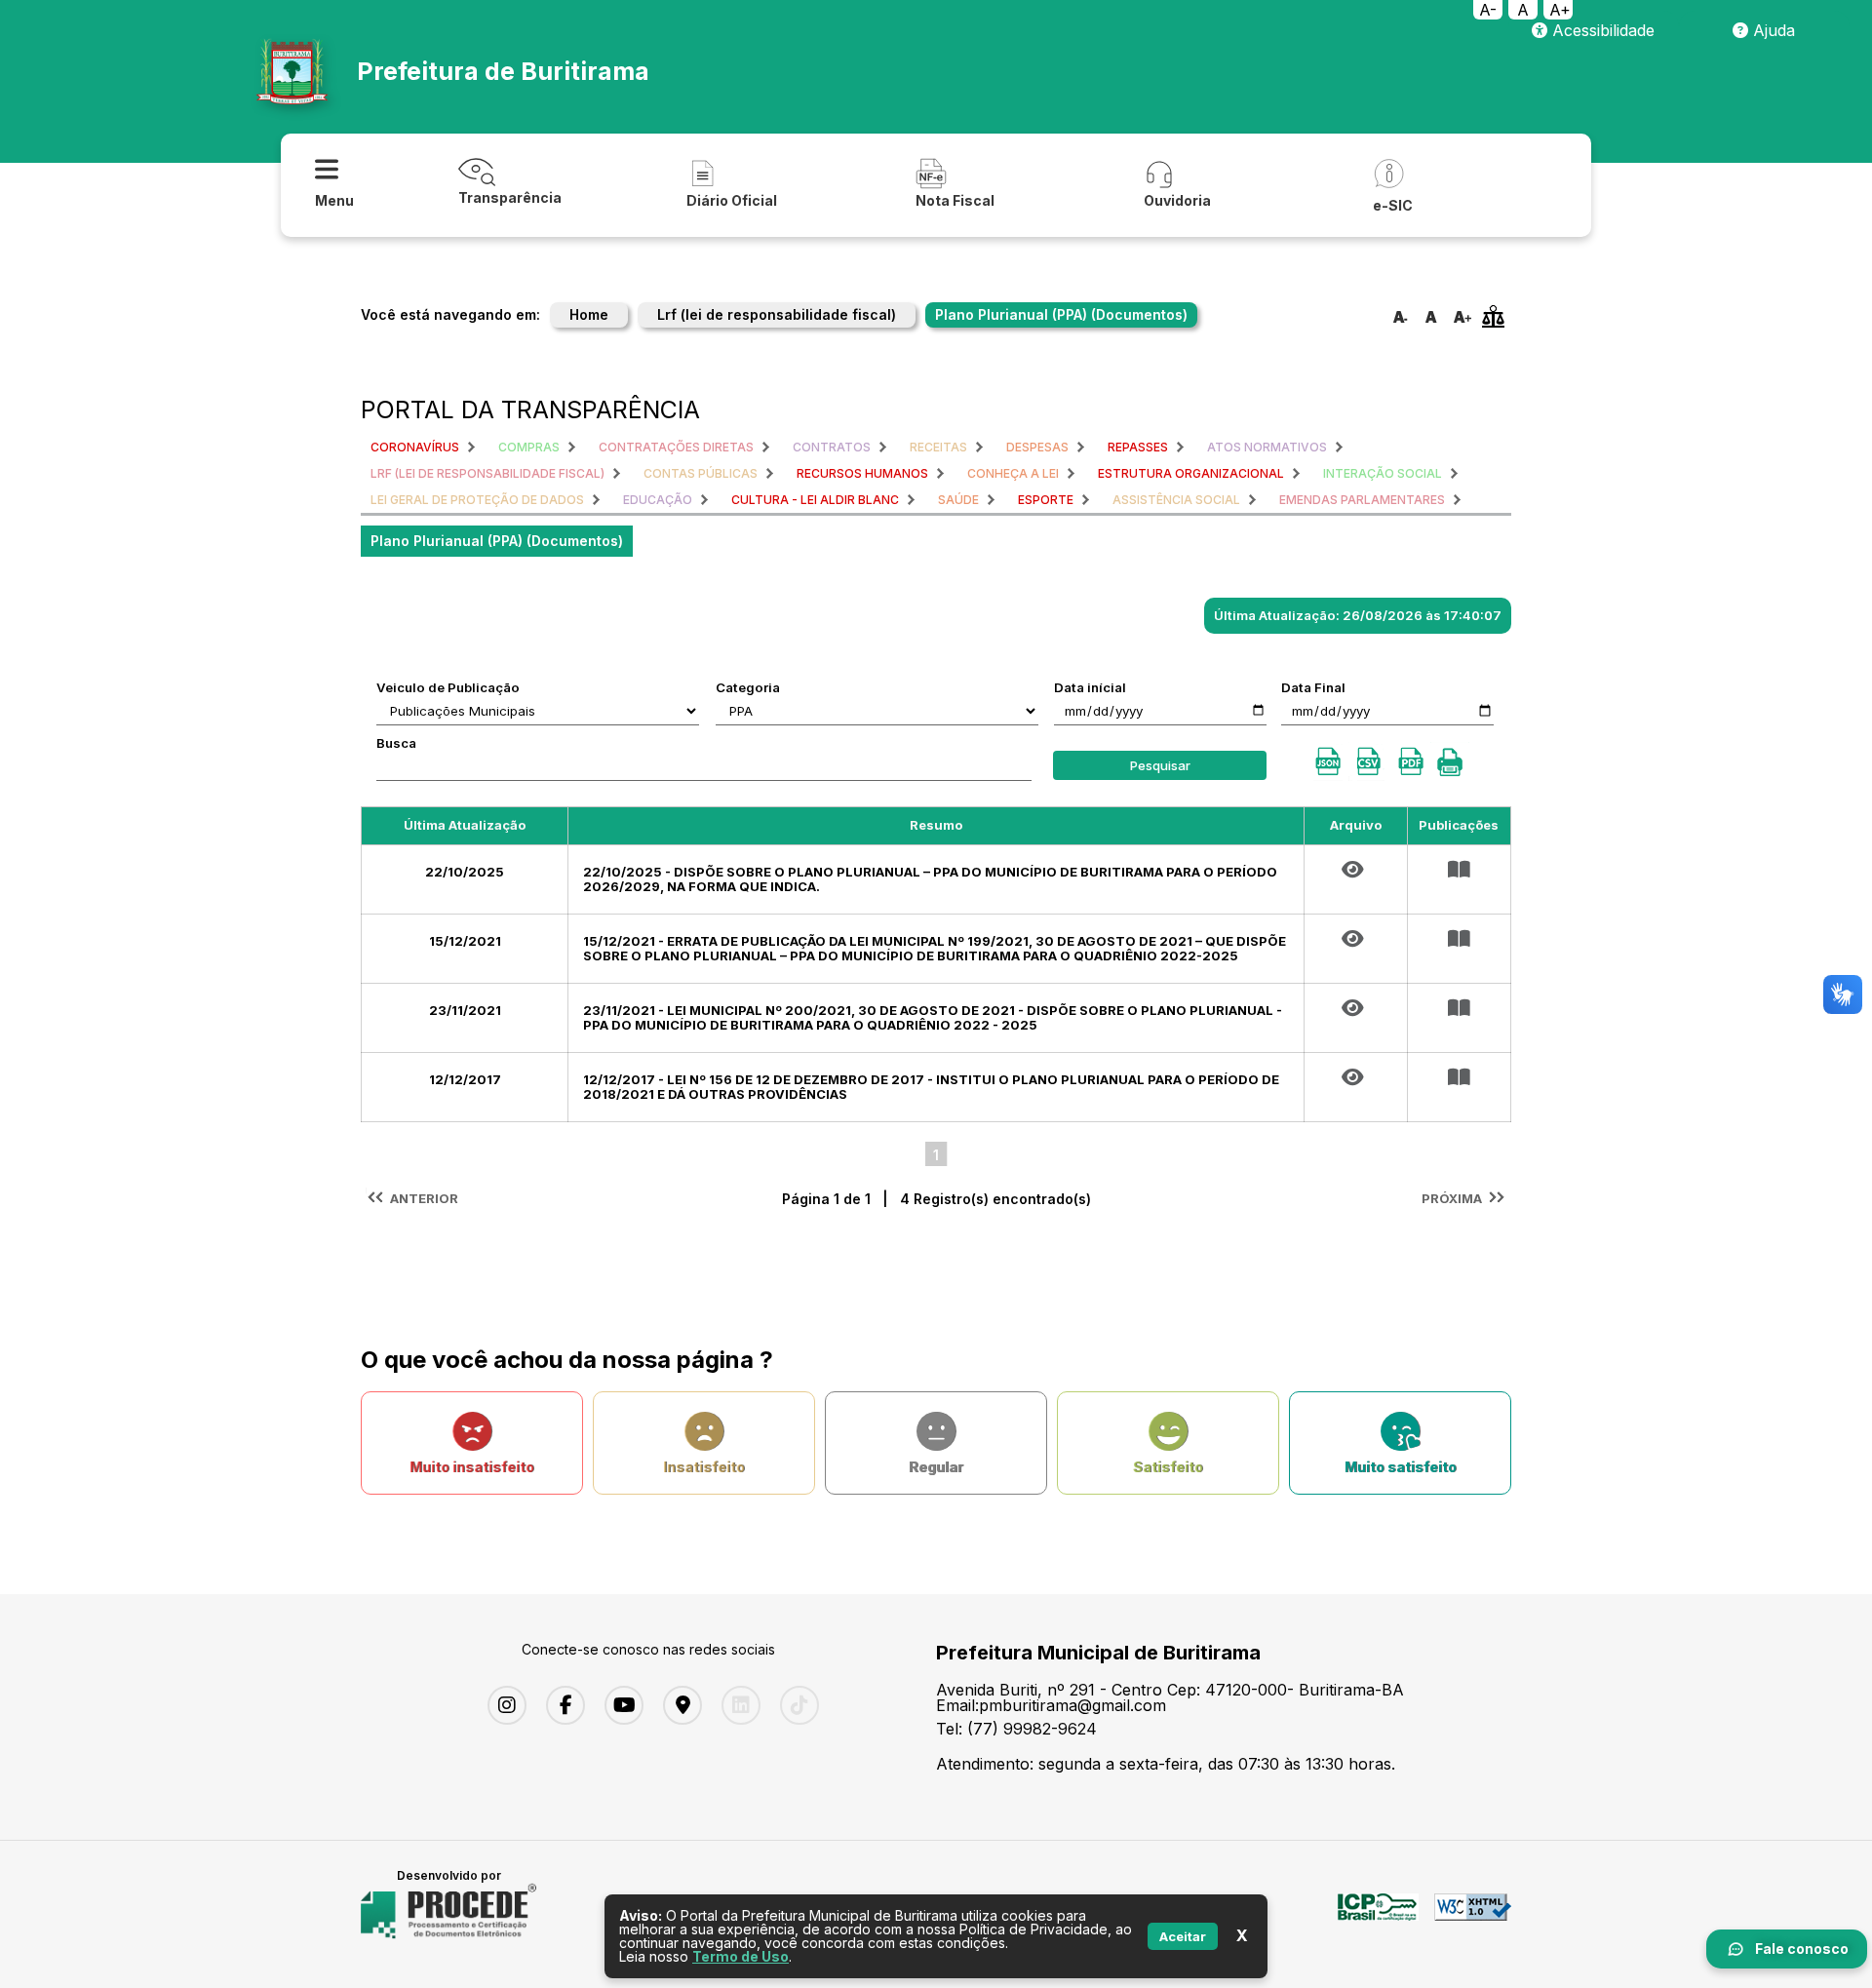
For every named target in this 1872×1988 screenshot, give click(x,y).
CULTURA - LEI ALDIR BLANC (815, 500)
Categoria (748, 687)
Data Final (1313, 687)
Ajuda (1772, 30)
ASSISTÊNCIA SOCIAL (1176, 500)
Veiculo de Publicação (448, 687)
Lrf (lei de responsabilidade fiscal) (777, 314)
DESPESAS (1037, 447)
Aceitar (1183, 1936)
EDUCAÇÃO (658, 500)
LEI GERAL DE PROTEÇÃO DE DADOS (477, 500)
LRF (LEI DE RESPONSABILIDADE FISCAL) (487, 473)
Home (589, 314)
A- (1488, 10)
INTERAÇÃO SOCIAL (1383, 473)
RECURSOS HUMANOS (862, 473)
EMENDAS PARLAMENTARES (1362, 500)
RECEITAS (938, 447)
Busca (396, 743)
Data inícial (1090, 687)
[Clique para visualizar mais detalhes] (1459, 870)
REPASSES (1138, 447)
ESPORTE (1046, 500)
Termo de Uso (741, 1956)
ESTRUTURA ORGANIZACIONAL (1191, 473)
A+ (1560, 10)
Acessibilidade (1601, 30)
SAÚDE (958, 500)
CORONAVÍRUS (415, 447)
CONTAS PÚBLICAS (701, 473)
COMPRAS (529, 447)
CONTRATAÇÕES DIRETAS (676, 447)
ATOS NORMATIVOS (1267, 447)
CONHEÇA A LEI (1013, 473)
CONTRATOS (832, 447)
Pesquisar (1160, 765)
